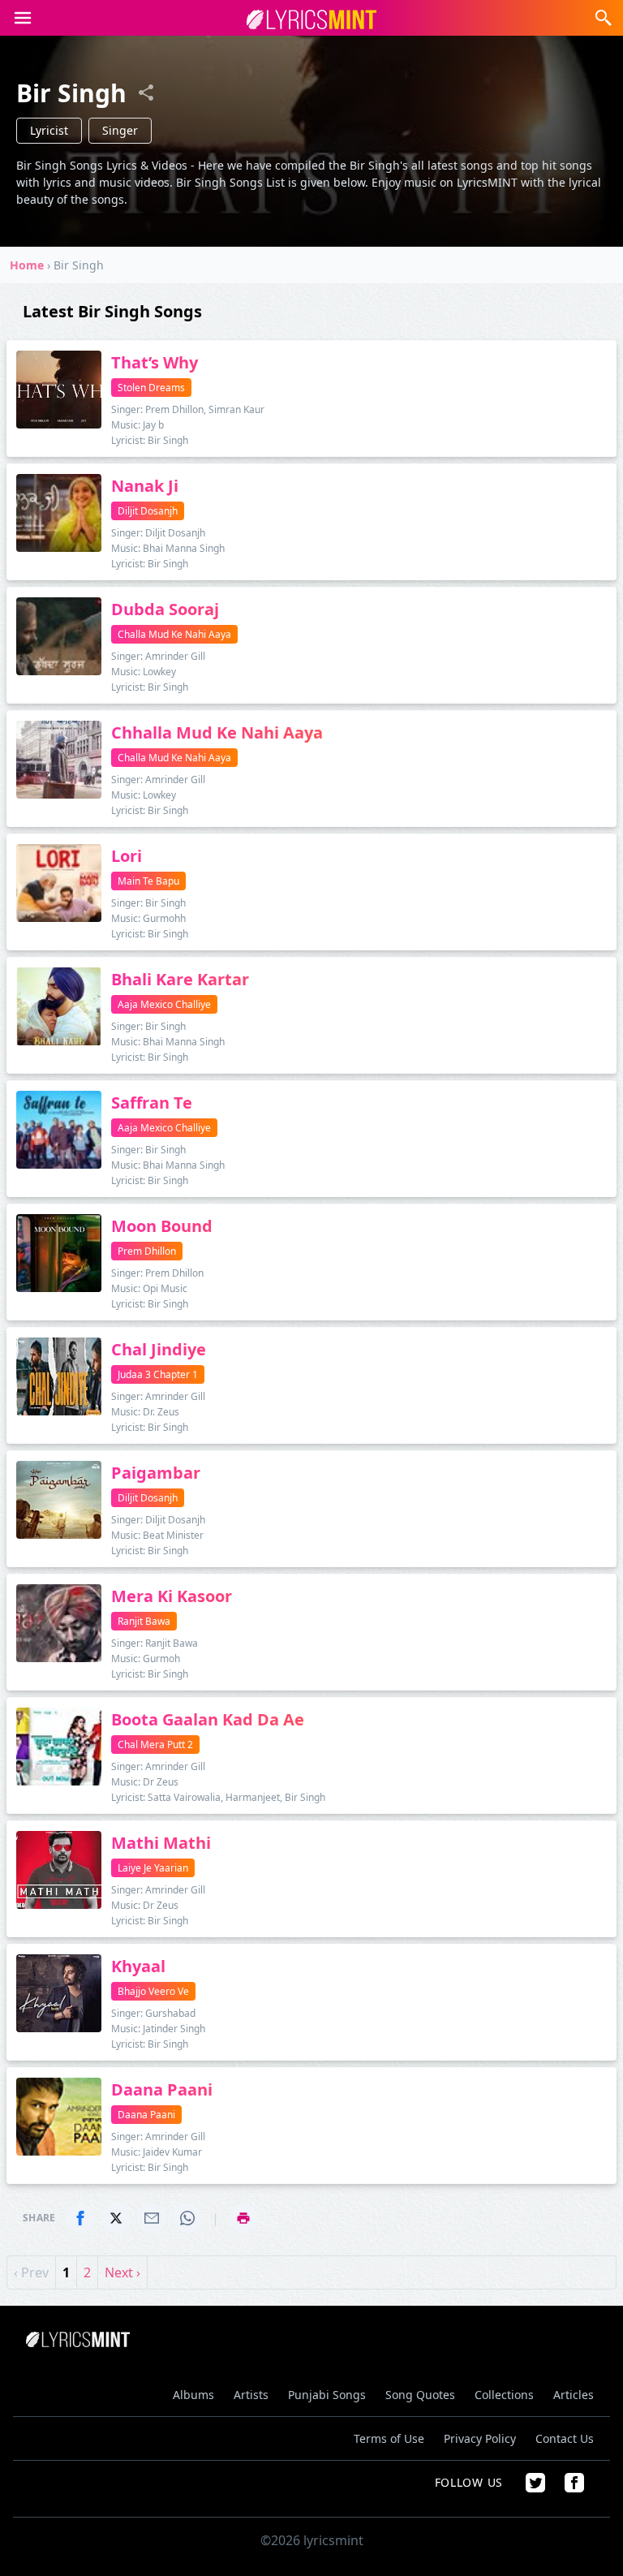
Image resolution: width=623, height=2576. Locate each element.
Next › (122, 2272)
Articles (574, 2395)
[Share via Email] (152, 2218)
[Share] (146, 93)
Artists (251, 2395)
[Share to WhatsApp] (187, 2218)
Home (27, 265)
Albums (193, 2395)
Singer (120, 130)
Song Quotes (420, 2395)
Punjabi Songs (327, 2395)
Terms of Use (389, 2438)
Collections (504, 2395)
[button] (23, 18)
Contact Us (565, 2438)
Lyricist (49, 130)
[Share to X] (116, 2218)
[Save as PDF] (243, 2218)
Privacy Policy (480, 2438)
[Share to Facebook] (80, 2218)
